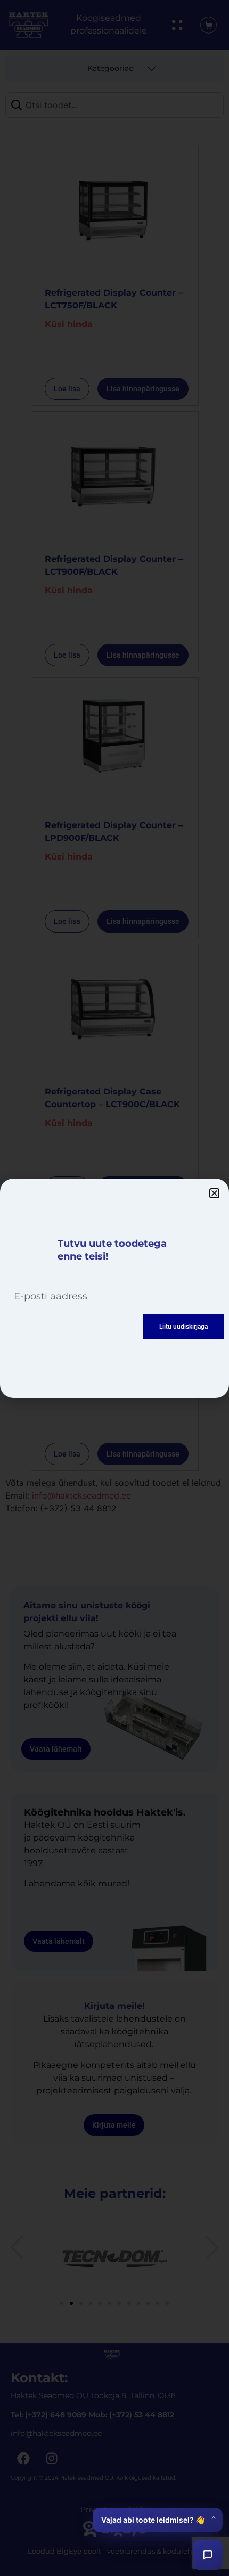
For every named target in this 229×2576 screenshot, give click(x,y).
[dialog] (114, 1288)
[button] (214, 1193)
